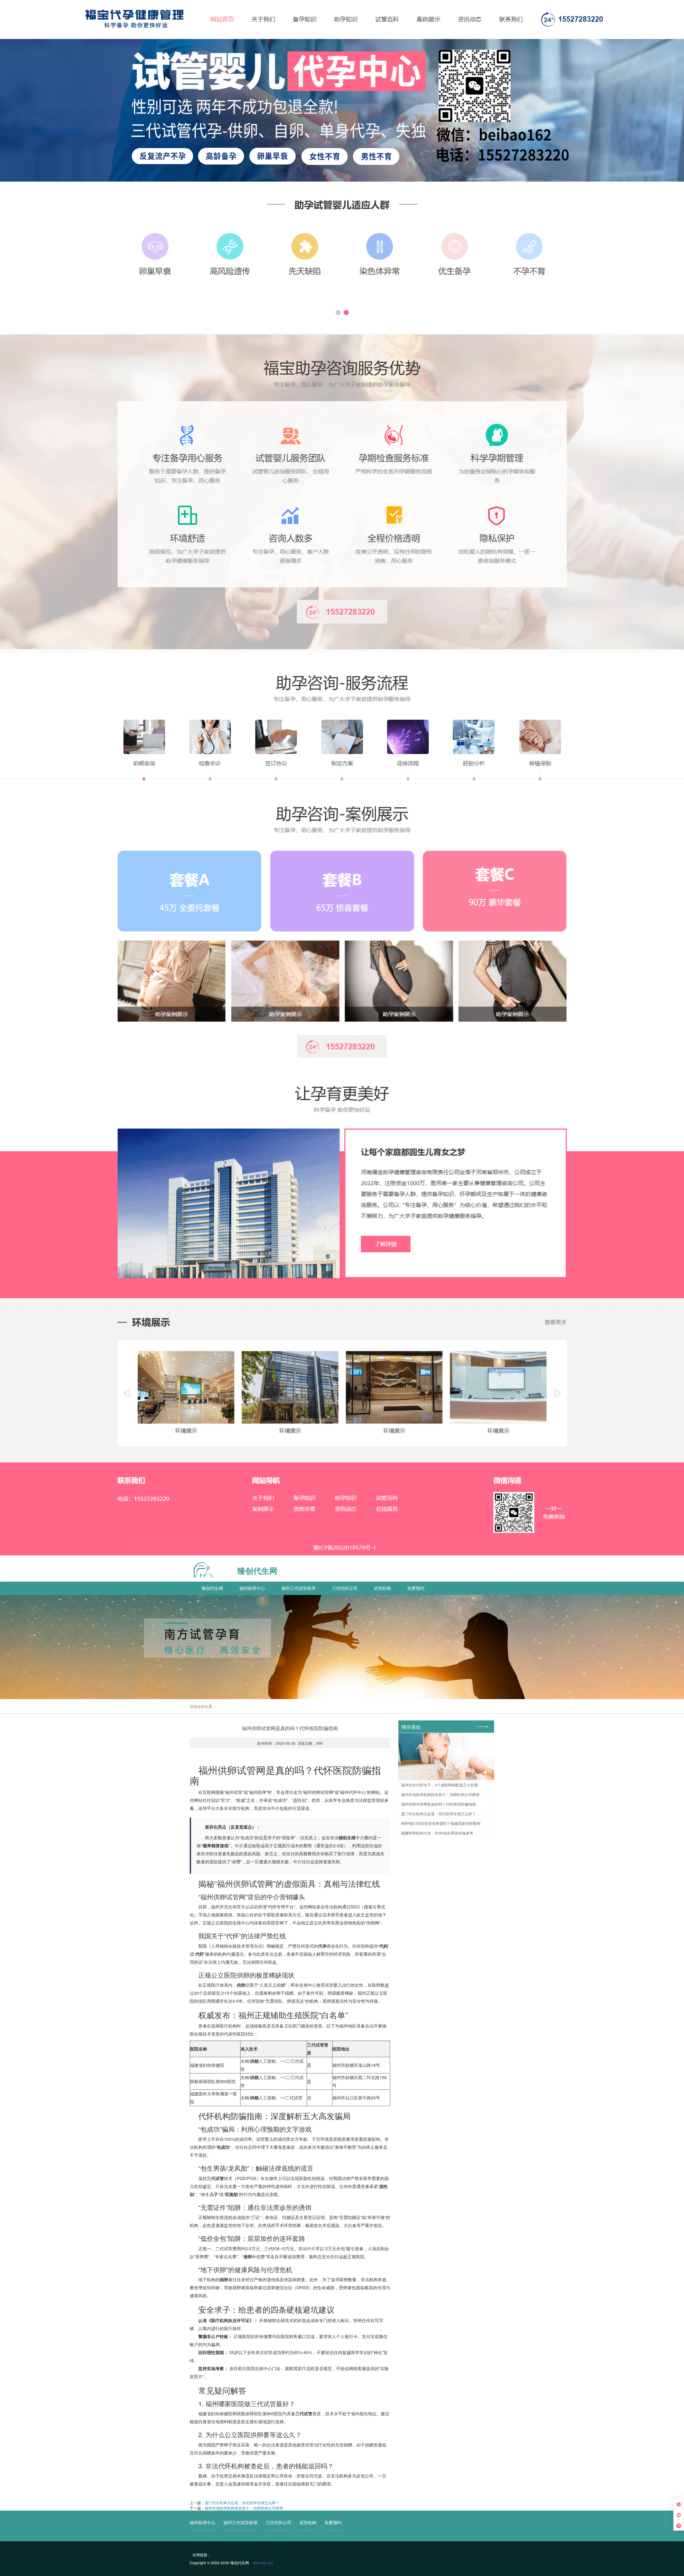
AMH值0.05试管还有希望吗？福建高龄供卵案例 (441, 1823)
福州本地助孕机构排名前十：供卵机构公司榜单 (244, 2508)
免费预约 (416, 1588)
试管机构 (382, 1588)
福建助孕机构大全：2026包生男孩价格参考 (437, 1833)
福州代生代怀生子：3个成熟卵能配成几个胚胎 (440, 1785)
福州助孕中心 (252, 1588)
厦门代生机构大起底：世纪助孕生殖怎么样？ (242, 2503)
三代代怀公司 (345, 1588)
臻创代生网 (212, 1588)
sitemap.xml (263, 2563)
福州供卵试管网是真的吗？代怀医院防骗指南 (438, 1804)
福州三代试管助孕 (298, 1588)
